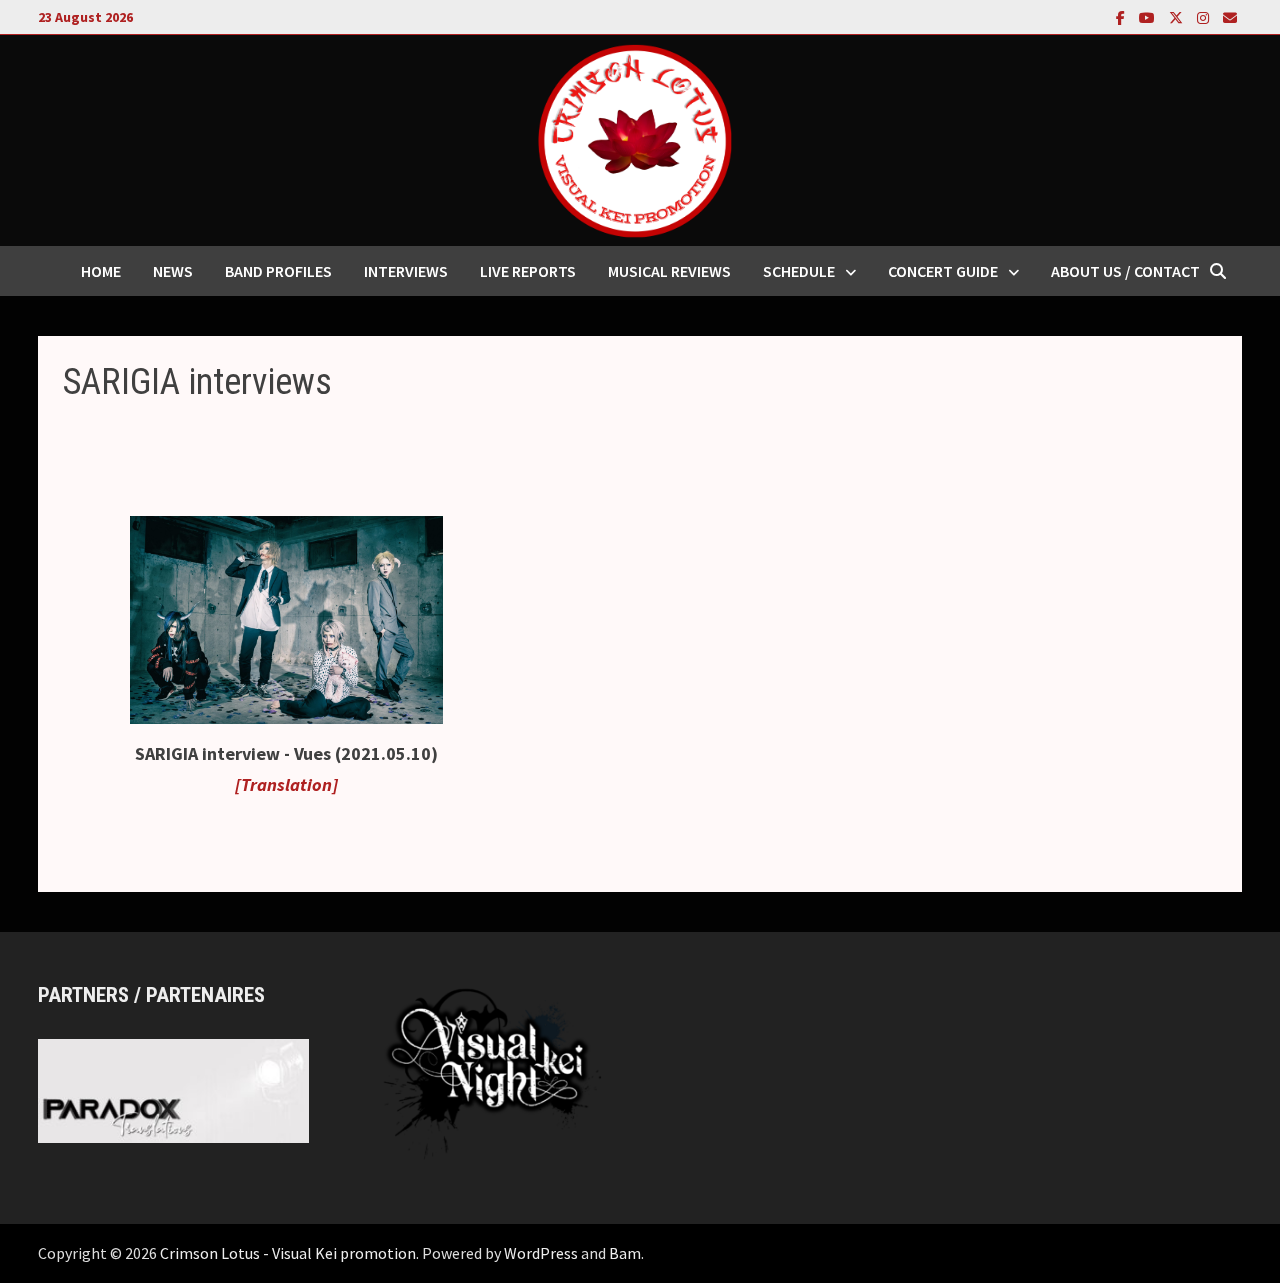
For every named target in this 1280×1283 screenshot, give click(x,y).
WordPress (541, 1253)
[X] (1178, 16)
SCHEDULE (799, 271)
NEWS (173, 271)
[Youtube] (1149, 16)
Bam (625, 1253)
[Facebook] (1122, 16)
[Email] (1230, 16)
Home (101, 271)
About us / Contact (1125, 271)
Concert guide (943, 271)
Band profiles (278, 271)
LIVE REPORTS (528, 271)
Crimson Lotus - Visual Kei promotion (288, 1253)
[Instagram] (1205, 16)
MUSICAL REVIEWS (669, 271)
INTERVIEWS (406, 271)
